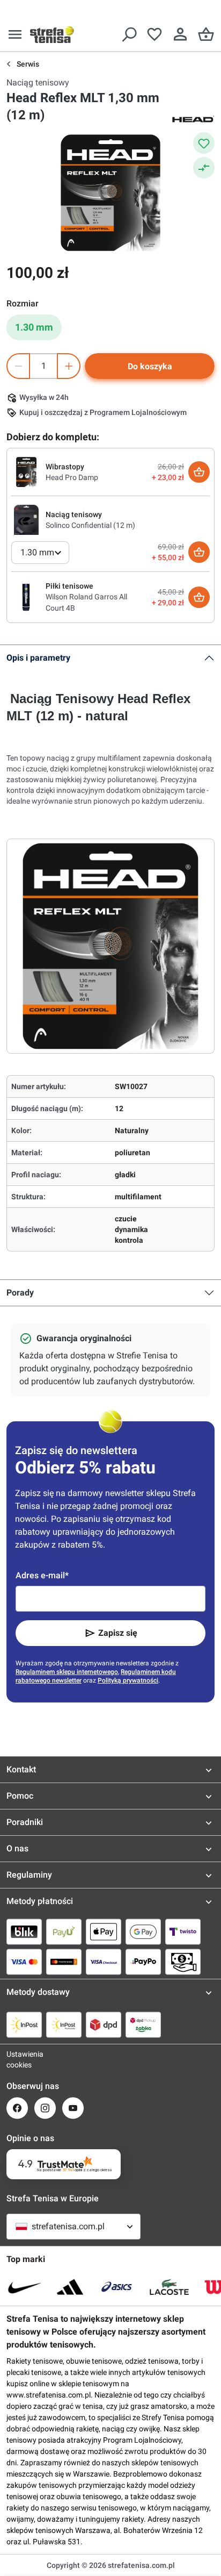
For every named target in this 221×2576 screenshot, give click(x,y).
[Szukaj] (129, 34)
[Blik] (24, 1931)
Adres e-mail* (42, 1575)
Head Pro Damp (72, 477)
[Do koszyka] (199, 472)
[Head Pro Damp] (26, 471)
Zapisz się (118, 1633)
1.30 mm (34, 327)
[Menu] (15, 34)
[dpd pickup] (143, 2024)
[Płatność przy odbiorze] (183, 1962)
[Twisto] (183, 1931)
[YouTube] (73, 2108)
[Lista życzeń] (154, 34)
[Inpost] (24, 2024)
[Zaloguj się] (180, 34)
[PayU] (64, 1931)
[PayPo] (143, 1962)
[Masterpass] (64, 1962)
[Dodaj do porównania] (204, 168)
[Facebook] (17, 2108)
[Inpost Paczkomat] (64, 2024)
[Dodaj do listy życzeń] (204, 143)
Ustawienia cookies (17, 2059)
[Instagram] (45, 2108)
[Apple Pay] (104, 1931)
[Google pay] (143, 1931)
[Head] (193, 118)
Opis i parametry (38, 658)
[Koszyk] (206, 34)
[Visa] (24, 1962)
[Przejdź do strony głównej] (52, 34)
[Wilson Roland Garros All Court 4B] (26, 597)
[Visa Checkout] (104, 1962)
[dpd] (104, 2024)
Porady (20, 1293)
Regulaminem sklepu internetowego (67, 1672)
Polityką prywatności (128, 1680)
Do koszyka (150, 366)
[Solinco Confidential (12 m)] (26, 519)
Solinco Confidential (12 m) (90, 525)
